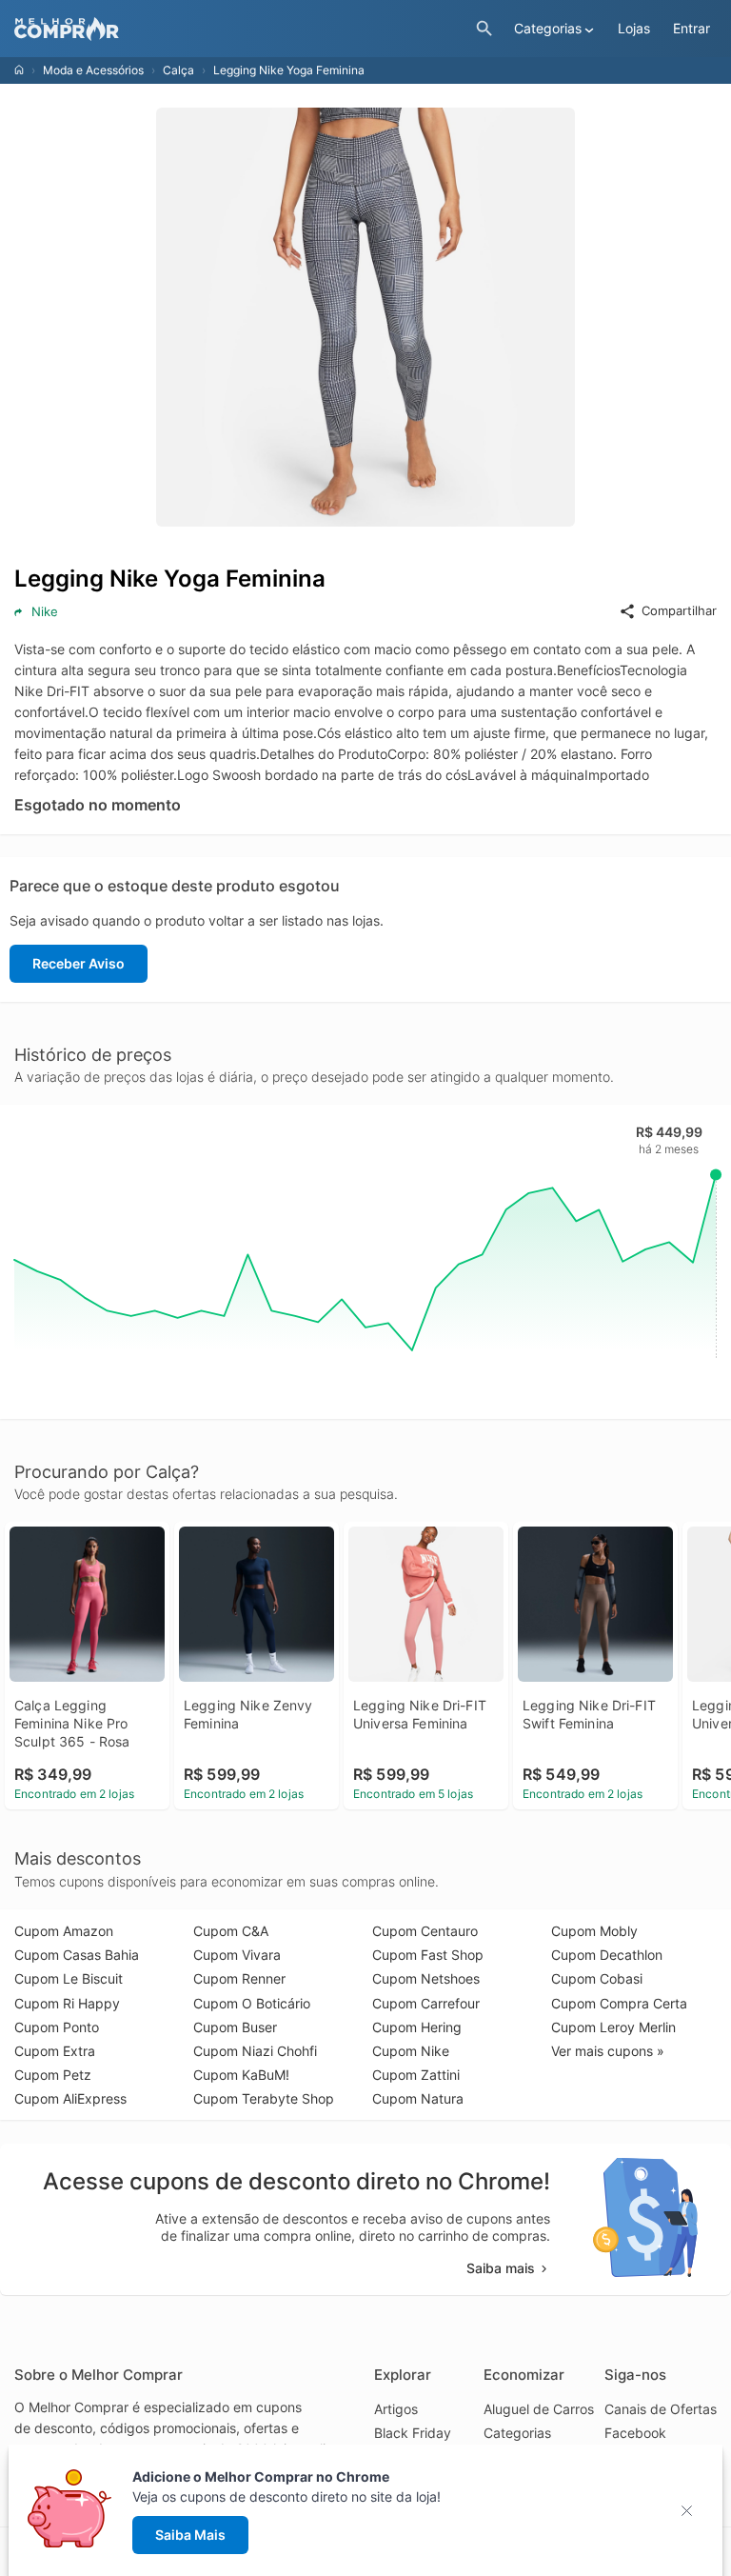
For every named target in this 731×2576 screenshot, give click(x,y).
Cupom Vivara (237, 1955)
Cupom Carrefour (426, 2003)
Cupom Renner (239, 1978)
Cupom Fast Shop (428, 1955)
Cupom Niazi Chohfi (255, 2051)
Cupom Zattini (416, 2075)
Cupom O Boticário (252, 2003)
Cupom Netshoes (426, 1978)
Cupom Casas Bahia (77, 1955)
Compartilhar (679, 610)
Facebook (635, 2433)
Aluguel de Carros (539, 2409)
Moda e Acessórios (93, 70)
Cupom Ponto (57, 2027)
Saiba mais (501, 2268)
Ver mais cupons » (608, 2051)
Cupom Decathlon (607, 1955)
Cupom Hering (417, 2027)
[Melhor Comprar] (240, 29)
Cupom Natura (418, 2098)
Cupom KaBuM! (241, 2075)
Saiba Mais (190, 2535)
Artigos (396, 2409)
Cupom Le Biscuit (69, 1978)
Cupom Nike (411, 2051)
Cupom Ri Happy (67, 2003)
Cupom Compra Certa (619, 2003)
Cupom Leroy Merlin (613, 2027)
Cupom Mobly (594, 1931)
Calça (178, 70)
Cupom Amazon (64, 1931)
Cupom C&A (231, 1931)
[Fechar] (692, 2511)
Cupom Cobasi (597, 1978)
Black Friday (413, 2433)
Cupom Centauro (425, 1931)
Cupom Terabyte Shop (264, 2098)
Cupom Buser (235, 2027)
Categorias (517, 2433)
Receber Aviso (79, 963)
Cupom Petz (53, 2075)
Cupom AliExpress (70, 2098)
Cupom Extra (55, 2051)
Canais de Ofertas (661, 2409)
